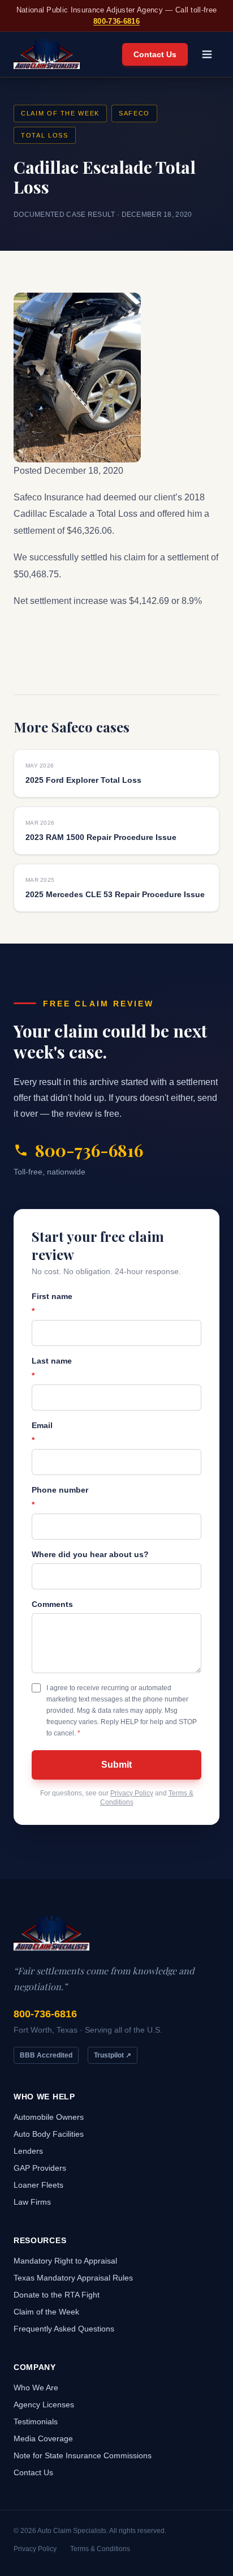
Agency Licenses (44, 2404)
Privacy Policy (132, 1793)
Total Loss (45, 135)
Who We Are (36, 2388)
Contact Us (155, 54)
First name (52, 1304)
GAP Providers (40, 2168)
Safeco (134, 113)
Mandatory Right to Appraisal (65, 2261)
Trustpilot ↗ (113, 2055)
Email (42, 1433)
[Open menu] (207, 54)
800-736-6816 (116, 21)
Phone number (60, 1497)
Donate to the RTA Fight (57, 2295)
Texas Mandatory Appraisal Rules (73, 2278)
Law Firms (32, 2202)
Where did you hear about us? (90, 1554)
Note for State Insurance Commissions (83, 2455)
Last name (52, 1368)
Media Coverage (43, 2438)
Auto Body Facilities (49, 2134)
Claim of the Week (60, 113)
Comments (52, 1604)
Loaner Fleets (38, 2185)
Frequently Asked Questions (64, 2329)
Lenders (28, 2151)
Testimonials (36, 2421)
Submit (116, 1765)
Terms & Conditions (100, 2549)
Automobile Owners (49, 2117)
